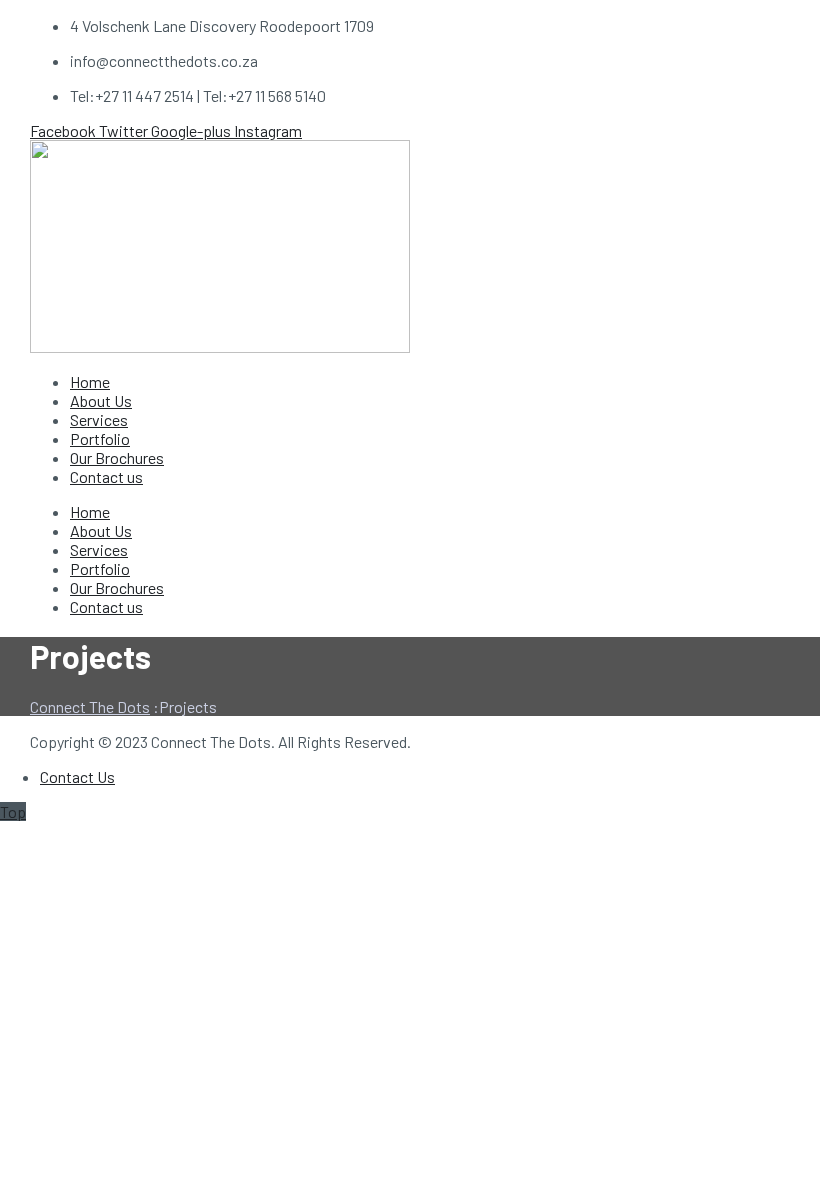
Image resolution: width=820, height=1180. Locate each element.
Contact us (106, 476)
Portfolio (100, 438)
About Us (101, 400)
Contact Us (77, 776)
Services (99, 419)
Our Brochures (117, 457)
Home (90, 381)
